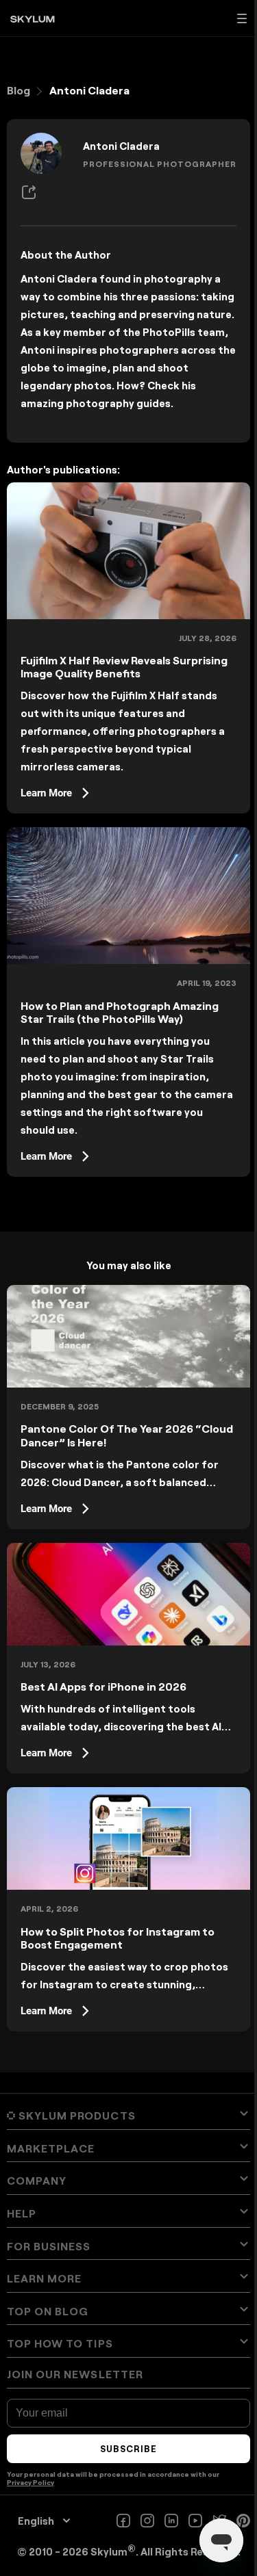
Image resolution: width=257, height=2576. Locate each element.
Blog (19, 90)
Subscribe (128, 2449)
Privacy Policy (30, 2482)
